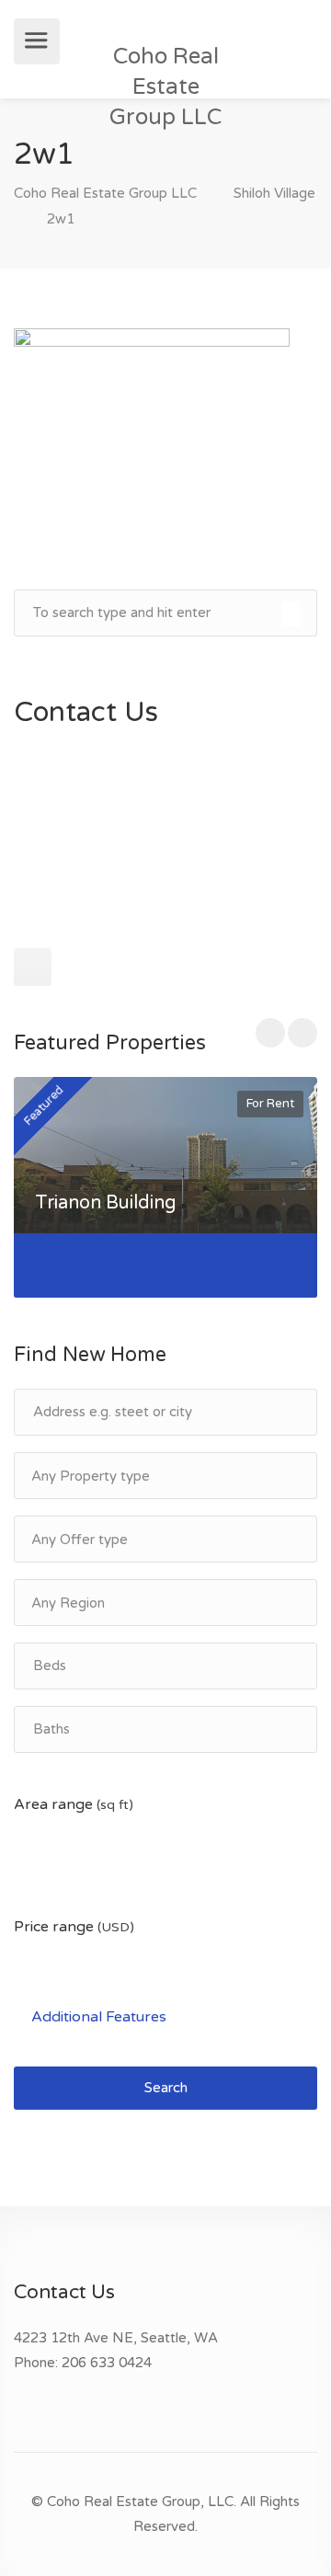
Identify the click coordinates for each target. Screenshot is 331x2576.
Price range (74, 1927)
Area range (74, 1804)
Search (166, 2088)
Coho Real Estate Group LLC (165, 87)
